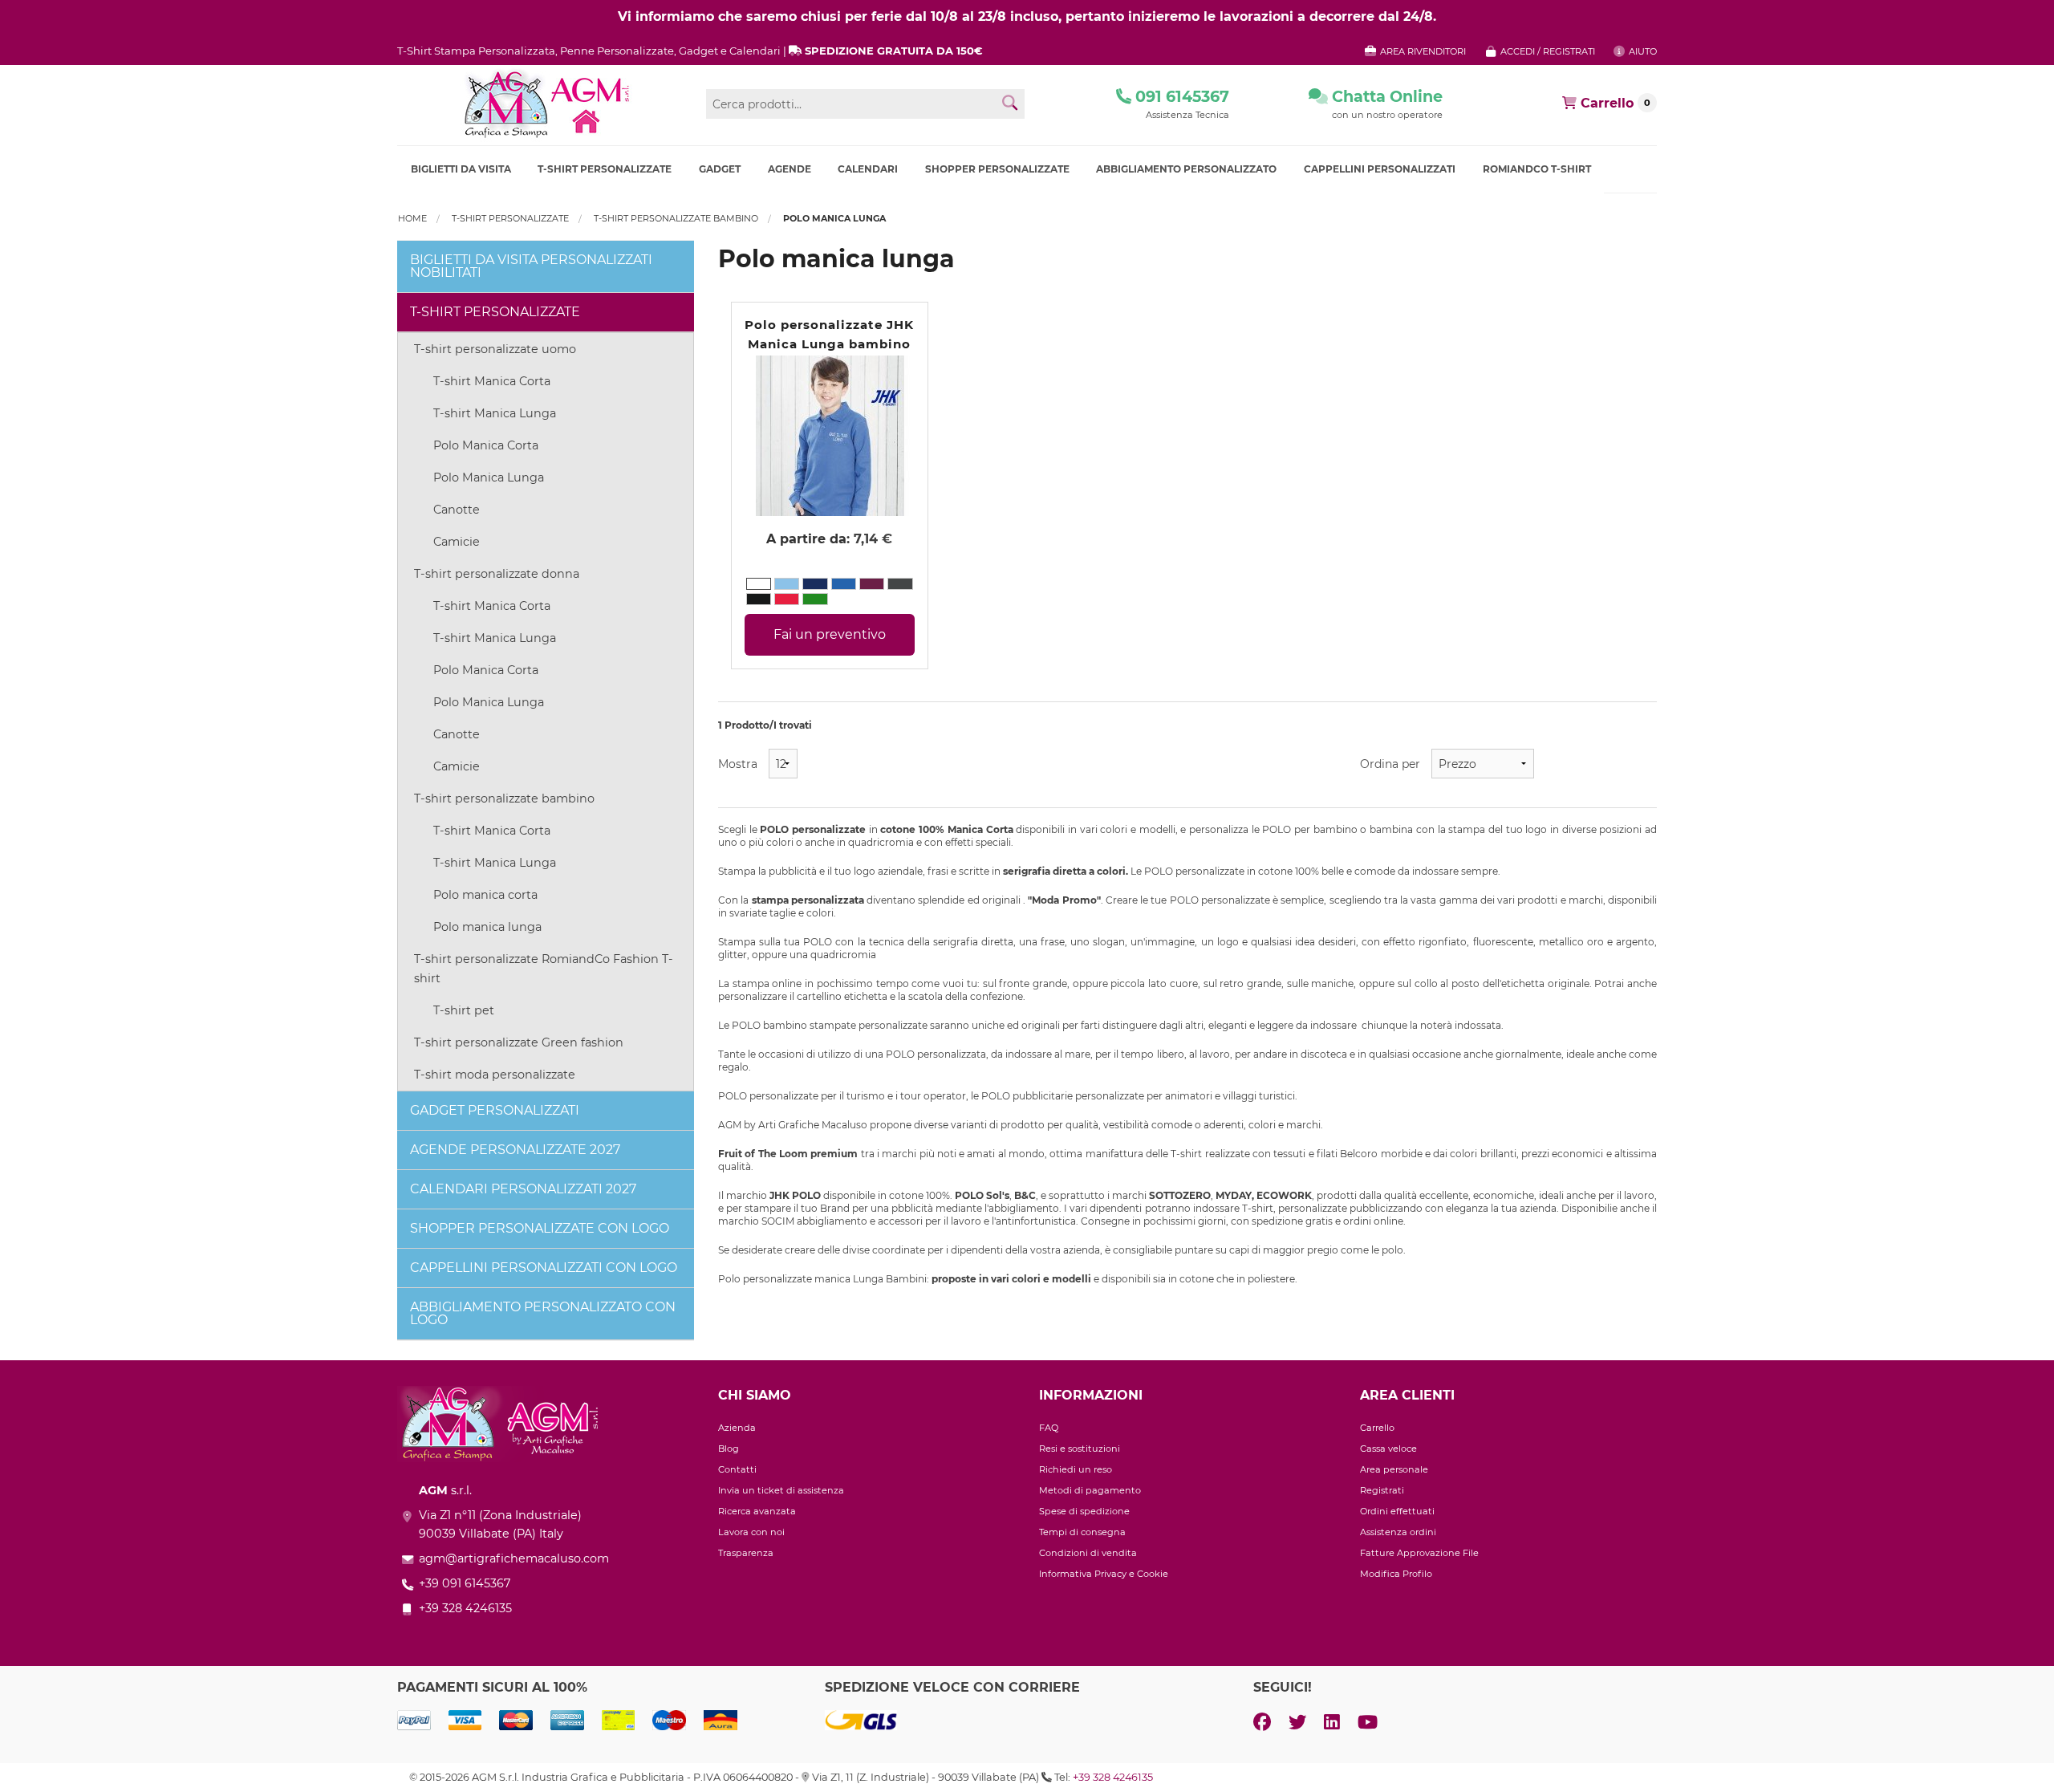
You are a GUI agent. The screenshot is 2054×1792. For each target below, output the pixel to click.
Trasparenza (746, 1553)
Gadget (720, 169)
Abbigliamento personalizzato (1186, 169)
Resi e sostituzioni (1080, 1449)
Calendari (868, 169)
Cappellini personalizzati (1380, 169)
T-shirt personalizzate (605, 169)
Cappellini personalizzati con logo (544, 1268)
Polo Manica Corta (486, 445)
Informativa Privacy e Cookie (1104, 1574)
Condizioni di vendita (1088, 1553)
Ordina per (1390, 764)
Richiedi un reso (1076, 1469)
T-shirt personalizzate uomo (495, 349)
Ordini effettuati (1397, 1511)
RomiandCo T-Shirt (1537, 169)
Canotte (457, 510)
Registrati (1382, 1490)
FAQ (1049, 1428)
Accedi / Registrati (1547, 51)
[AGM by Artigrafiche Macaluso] (546, 104)
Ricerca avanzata (757, 1511)
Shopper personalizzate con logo (540, 1228)
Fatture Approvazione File (1419, 1553)
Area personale (1394, 1469)
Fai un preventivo (830, 634)
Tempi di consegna (1082, 1532)
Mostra (738, 764)
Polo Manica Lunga (489, 477)
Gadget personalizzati (495, 1110)
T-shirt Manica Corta (492, 381)
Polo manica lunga (487, 927)
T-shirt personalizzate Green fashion (519, 1042)
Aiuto (1642, 51)
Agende (790, 169)
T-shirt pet (464, 1010)
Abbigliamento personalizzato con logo (543, 1313)
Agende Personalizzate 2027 (515, 1150)
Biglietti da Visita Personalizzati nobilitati (531, 266)
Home (412, 218)
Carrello (1377, 1428)
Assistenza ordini (1398, 1532)
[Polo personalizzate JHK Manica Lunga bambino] (830, 435)
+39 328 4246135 (1113, 1777)
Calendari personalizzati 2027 (523, 1189)
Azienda (737, 1428)
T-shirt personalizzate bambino (676, 218)
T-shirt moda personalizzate (495, 1075)
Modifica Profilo (1396, 1574)
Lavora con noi (751, 1532)
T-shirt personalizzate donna (497, 574)
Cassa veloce (1388, 1449)
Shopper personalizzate (997, 169)
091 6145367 (1180, 97)
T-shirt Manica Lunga (495, 413)
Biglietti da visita (461, 169)
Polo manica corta (485, 895)
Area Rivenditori (1422, 51)
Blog (729, 1449)
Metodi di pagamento (1090, 1490)
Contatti (737, 1469)
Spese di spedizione (1084, 1511)
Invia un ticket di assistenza (781, 1490)
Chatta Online (1385, 97)
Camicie (457, 542)
